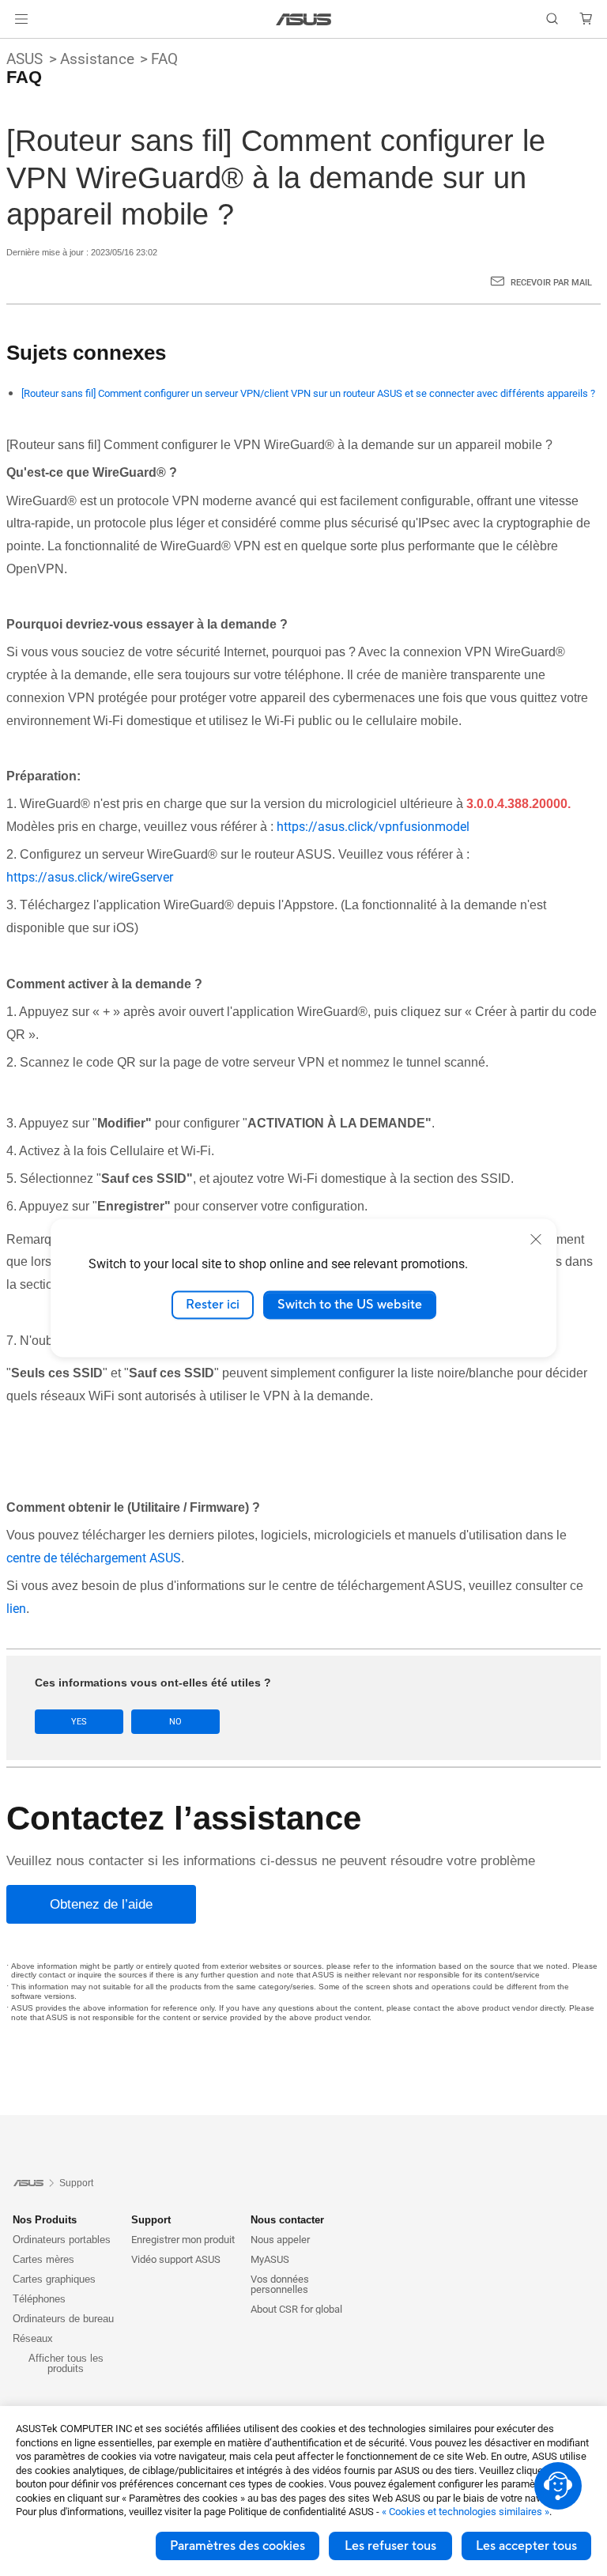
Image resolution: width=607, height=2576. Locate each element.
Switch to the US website (350, 1305)
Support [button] (151, 2220)
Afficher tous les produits (66, 2363)
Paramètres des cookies (238, 2546)
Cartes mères (43, 2259)
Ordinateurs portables (62, 2240)
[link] (304, 19)
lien (16, 1609)
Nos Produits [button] (45, 2220)
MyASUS (270, 2259)
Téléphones (39, 2299)
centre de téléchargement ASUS (94, 1558)
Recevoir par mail (551, 283)
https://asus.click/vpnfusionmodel (373, 827)
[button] (21, 19)
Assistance (97, 59)
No (175, 1722)
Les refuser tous (390, 2546)
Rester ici (213, 1305)
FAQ (164, 59)
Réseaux (33, 2338)
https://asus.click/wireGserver (90, 877)
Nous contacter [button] (287, 2220)
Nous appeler (280, 2240)
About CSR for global (296, 2309)
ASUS (25, 59)
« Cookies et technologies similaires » (466, 2512)
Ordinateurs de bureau (63, 2319)
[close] (536, 1239)
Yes (79, 1722)
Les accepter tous (526, 2546)
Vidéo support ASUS (176, 2259)
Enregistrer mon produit (183, 2240)
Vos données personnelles (280, 2284)
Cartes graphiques (54, 2279)
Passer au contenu (19, 49)
